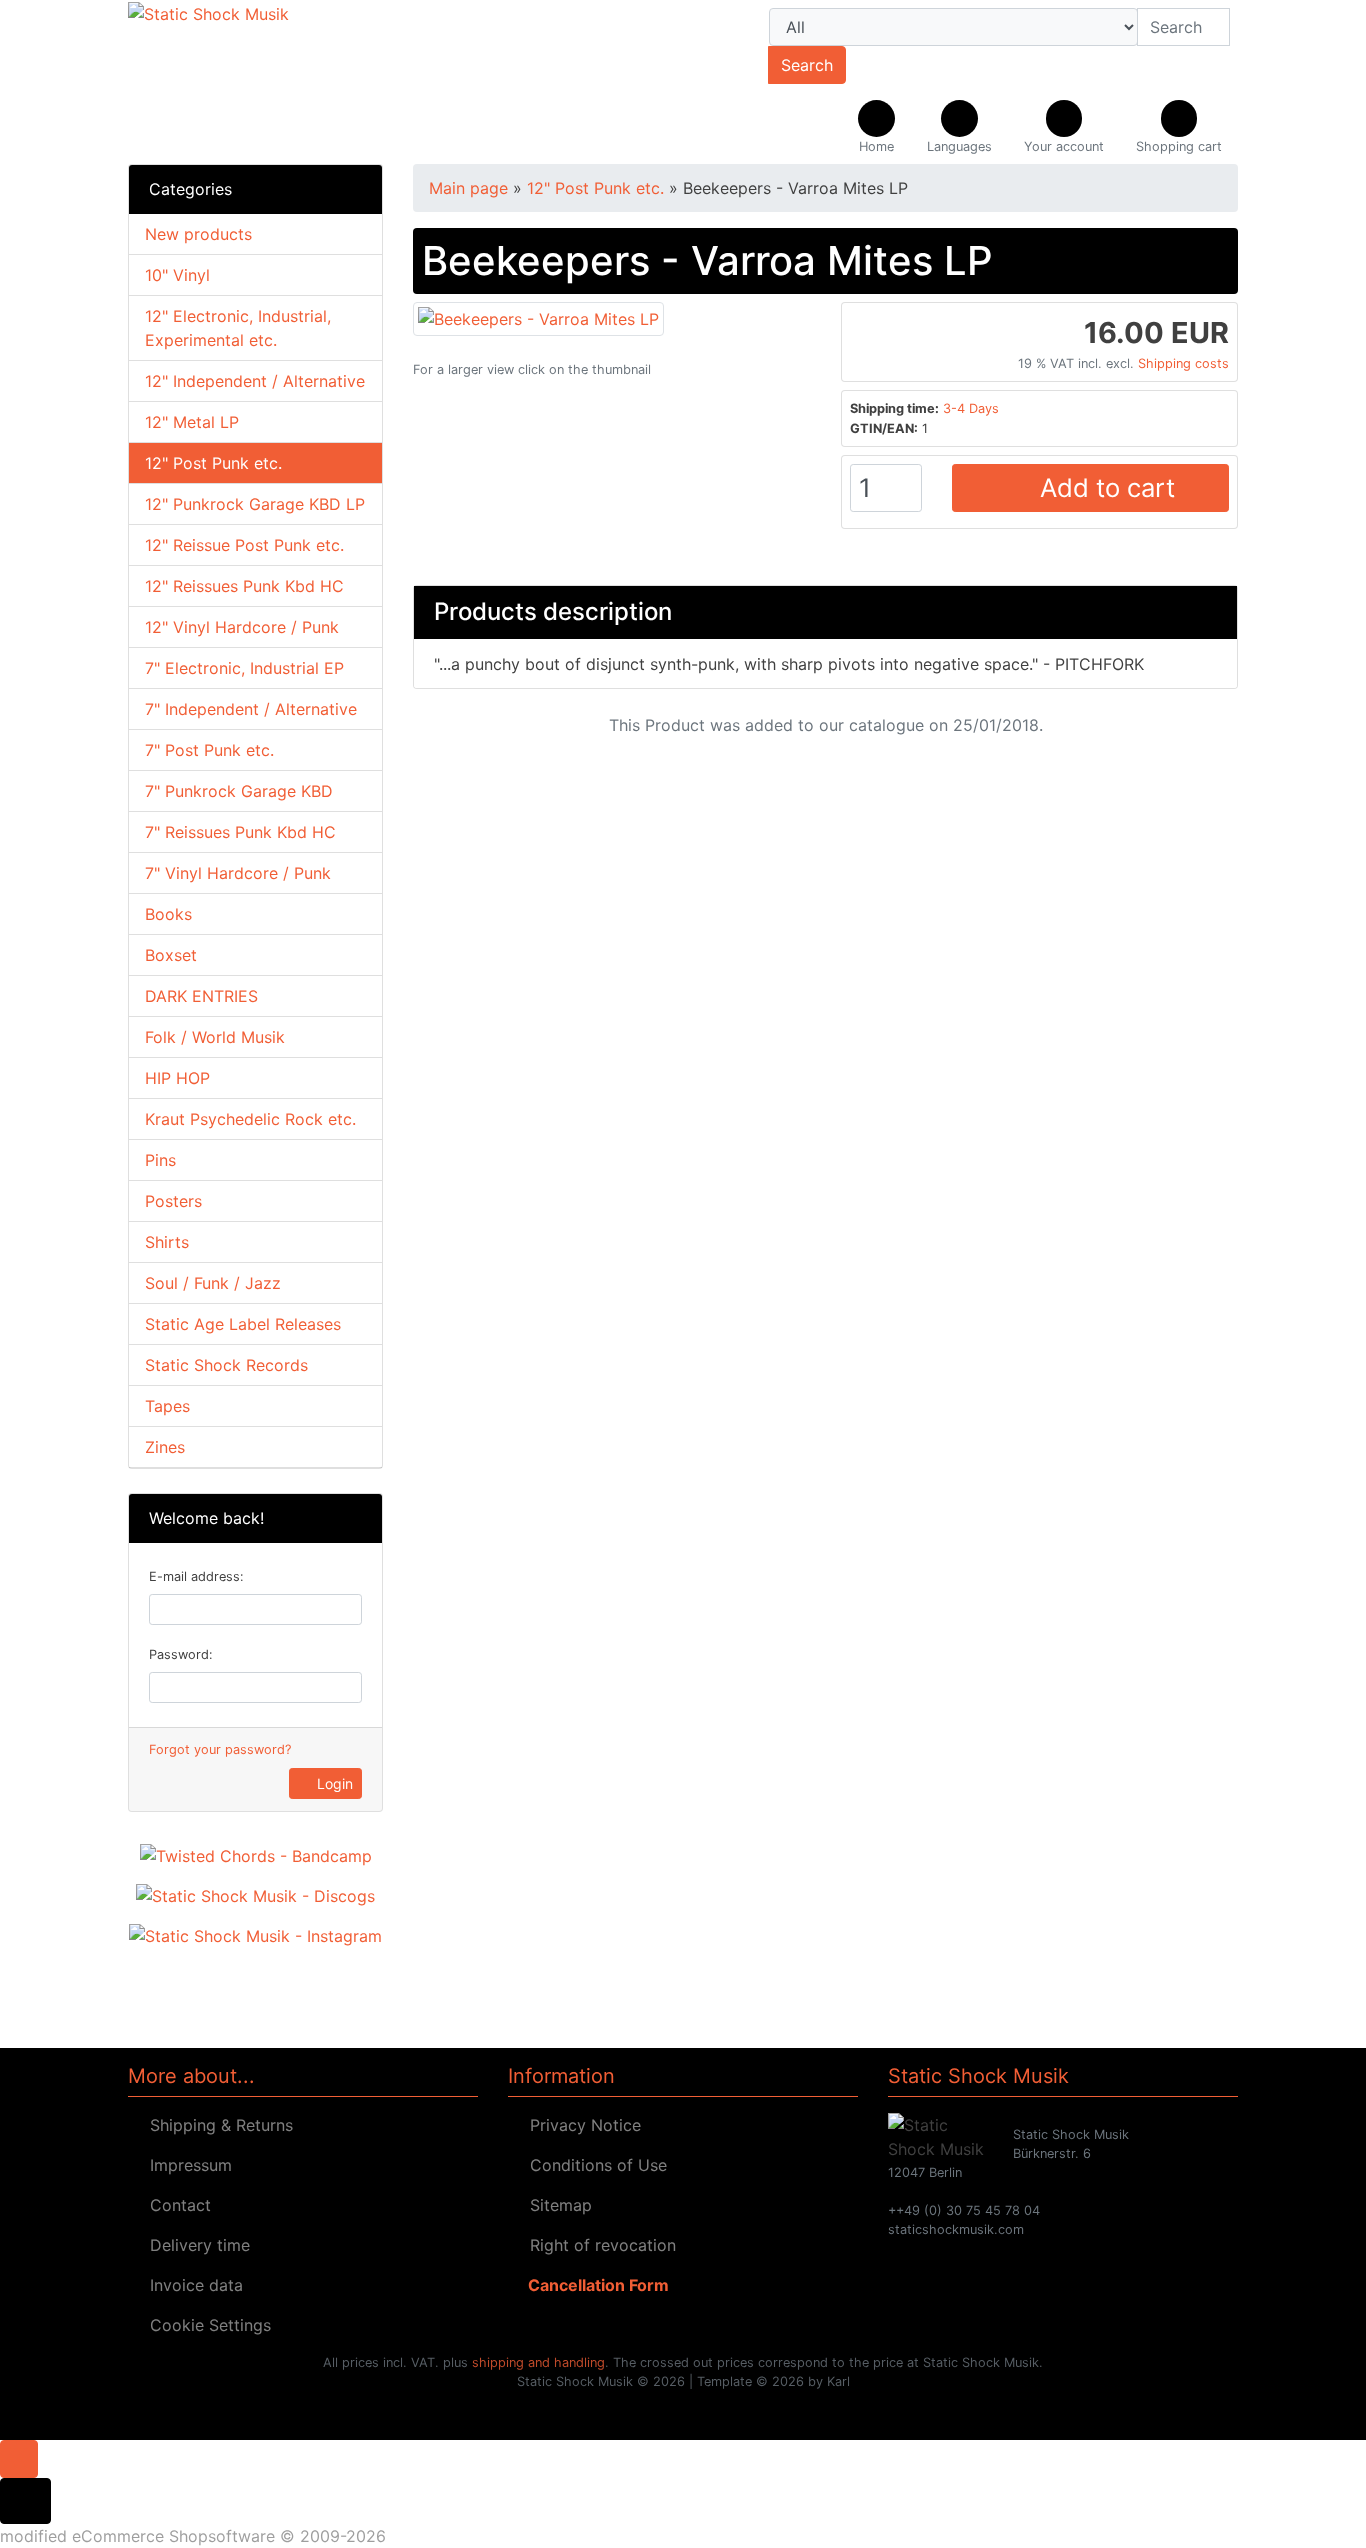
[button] (959, 128)
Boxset (171, 955)
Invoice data (191, 2285)
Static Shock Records (226, 1365)
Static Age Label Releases (243, 1324)
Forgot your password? (220, 1749)
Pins (160, 1160)
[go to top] (19, 2457)
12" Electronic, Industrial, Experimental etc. (238, 328)
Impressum (186, 2165)
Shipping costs (1183, 363)
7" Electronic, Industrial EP (244, 668)
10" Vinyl (177, 275)
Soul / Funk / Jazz (213, 1283)
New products (198, 234)
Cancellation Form (594, 2285)
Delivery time (195, 2245)
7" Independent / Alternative (251, 709)
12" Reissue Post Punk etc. (244, 545)
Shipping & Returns (216, 2125)
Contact (175, 2205)
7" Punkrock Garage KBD (239, 791)
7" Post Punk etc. (209, 750)
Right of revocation (598, 2245)
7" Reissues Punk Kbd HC (240, 832)
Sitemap (556, 2205)
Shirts (167, 1242)
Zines (165, 1447)
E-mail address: (196, 1576)
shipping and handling (538, 2362)
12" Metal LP (192, 422)
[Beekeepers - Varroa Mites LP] (538, 317)
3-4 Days (971, 408)
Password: (181, 1654)
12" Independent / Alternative (255, 381)
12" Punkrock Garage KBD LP (255, 504)
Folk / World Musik (215, 1037)
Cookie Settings (205, 2325)
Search (807, 65)
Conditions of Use (593, 2165)
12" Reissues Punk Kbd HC (244, 586)
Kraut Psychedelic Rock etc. (250, 1119)
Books (168, 914)
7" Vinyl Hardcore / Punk (238, 873)
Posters (173, 1201)
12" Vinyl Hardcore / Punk (242, 627)
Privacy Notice (580, 2125)
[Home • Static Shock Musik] (303, 82)
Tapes (167, 1406)
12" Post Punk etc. (213, 463)
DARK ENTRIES (201, 996)
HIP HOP (177, 1078)
